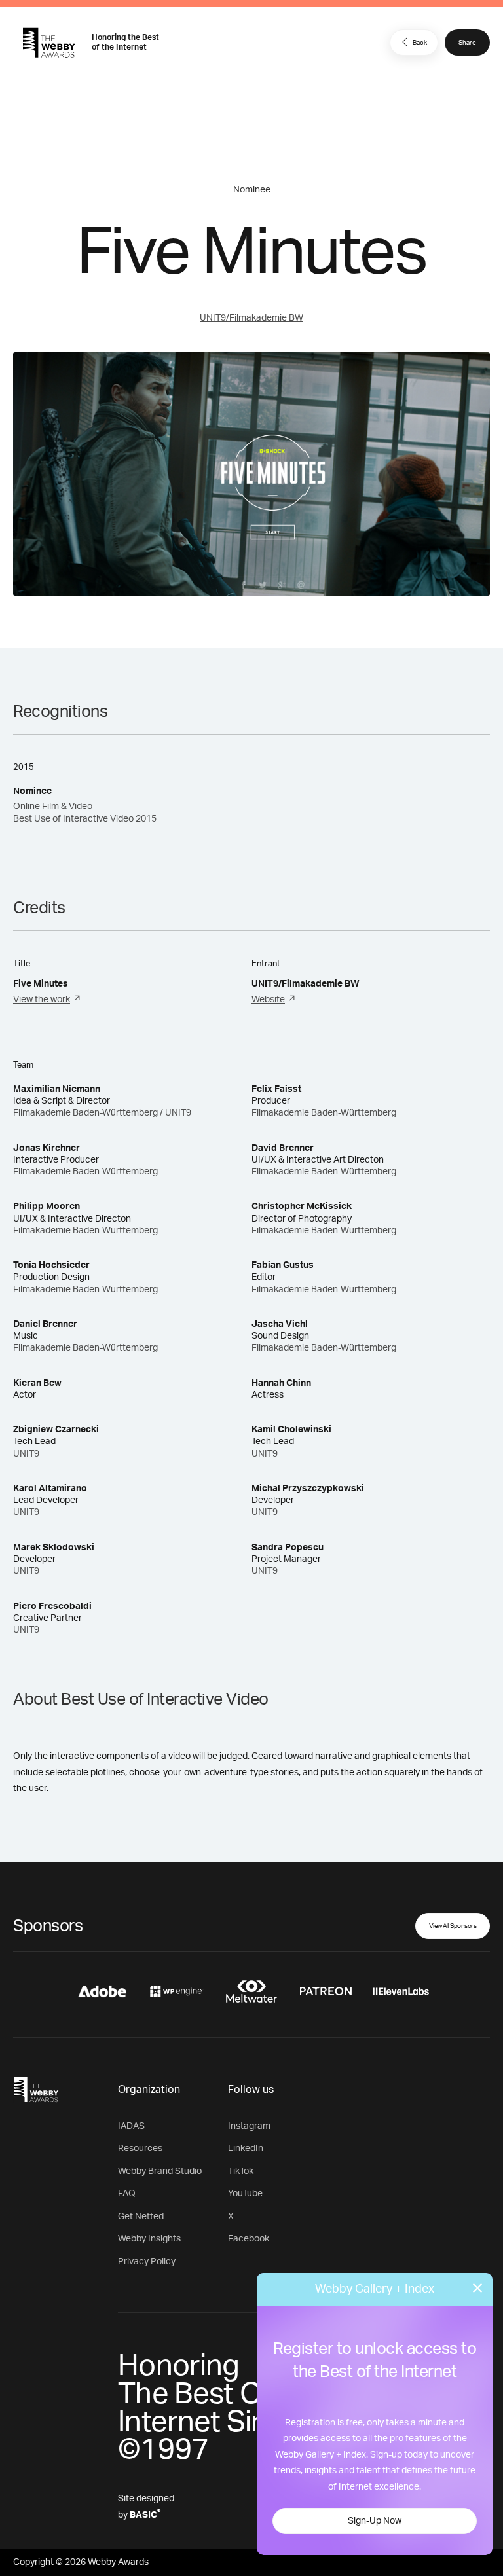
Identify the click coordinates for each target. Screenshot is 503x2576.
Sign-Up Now (375, 2521)
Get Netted (141, 2217)
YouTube (245, 2194)
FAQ (127, 2194)
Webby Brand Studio (160, 2171)
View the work (42, 1000)
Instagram (249, 2126)
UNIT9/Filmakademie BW (251, 318)
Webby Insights (149, 2239)
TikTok (241, 2171)
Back (420, 43)
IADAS (131, 2126)
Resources (140, 2149)
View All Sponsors (453, 1926)
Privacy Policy (147, 2262)
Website (268, 1000)
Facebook (249, 2239)
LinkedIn (246, 2149)
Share (467, 43)
